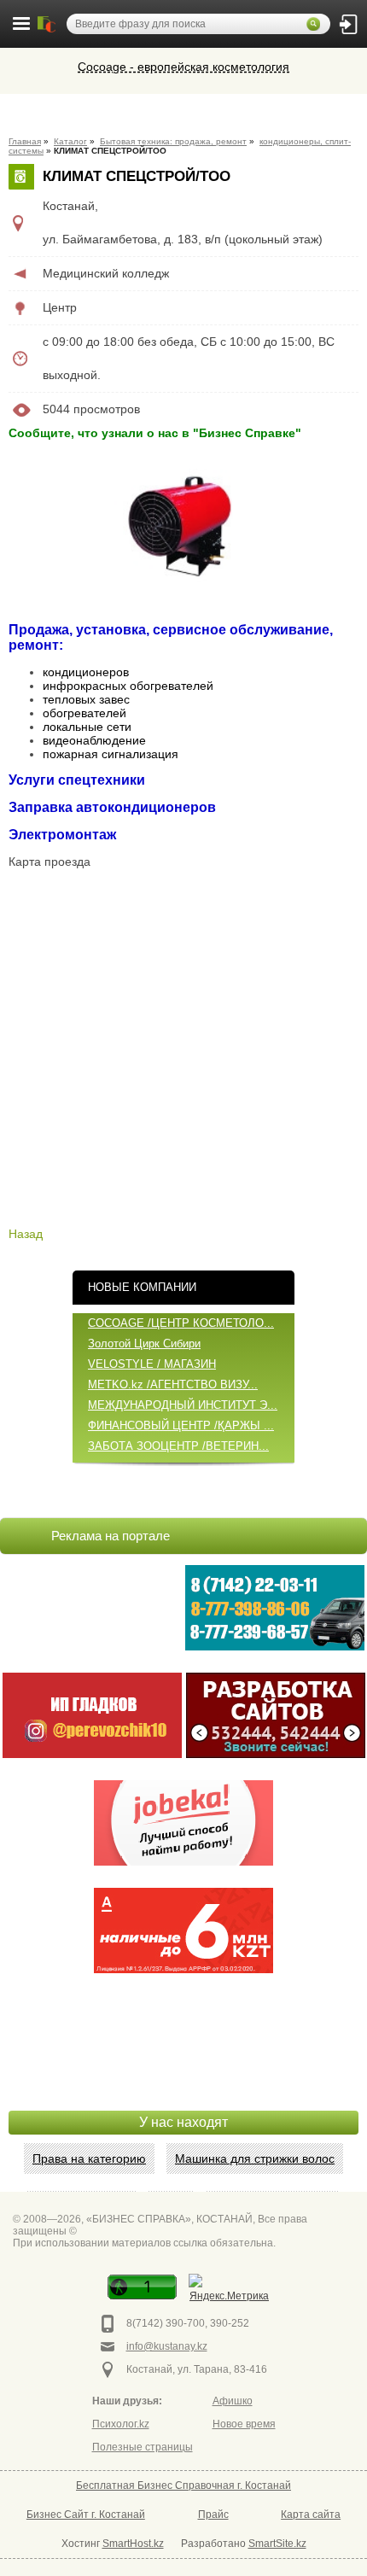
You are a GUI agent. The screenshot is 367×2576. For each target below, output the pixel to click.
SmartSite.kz (277, 2544)
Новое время (244, 2424)
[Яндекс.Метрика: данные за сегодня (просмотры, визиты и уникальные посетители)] (229, 2290)
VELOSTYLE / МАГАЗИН (152, 1364)
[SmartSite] (276, 1715)
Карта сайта (311, 2515)
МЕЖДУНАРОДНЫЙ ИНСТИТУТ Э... (183, 1405)
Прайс (213, 2515)
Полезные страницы (143, 2447)
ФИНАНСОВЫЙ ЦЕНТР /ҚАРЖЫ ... (181, 1425)
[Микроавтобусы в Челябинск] (92, 1715)
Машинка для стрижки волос (255, 2158)
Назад (26, 1234)
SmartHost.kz (133, 2544)
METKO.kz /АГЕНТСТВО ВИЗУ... (173, 1384)
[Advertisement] (183, 2068)
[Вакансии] (183, 1823)
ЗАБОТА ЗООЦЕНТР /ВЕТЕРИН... (178, 1446)
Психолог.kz (121, 2424)
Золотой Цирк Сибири (144, 1343)
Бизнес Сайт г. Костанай (86, 2515)
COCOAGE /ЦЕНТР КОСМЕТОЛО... (181, 1323)
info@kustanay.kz (167, 2346)
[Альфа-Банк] (183, 1931)
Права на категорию (89, 2158)
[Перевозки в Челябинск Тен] (275, 1608)
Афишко (233, 2401)
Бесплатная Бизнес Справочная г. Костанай (183, 2485)
